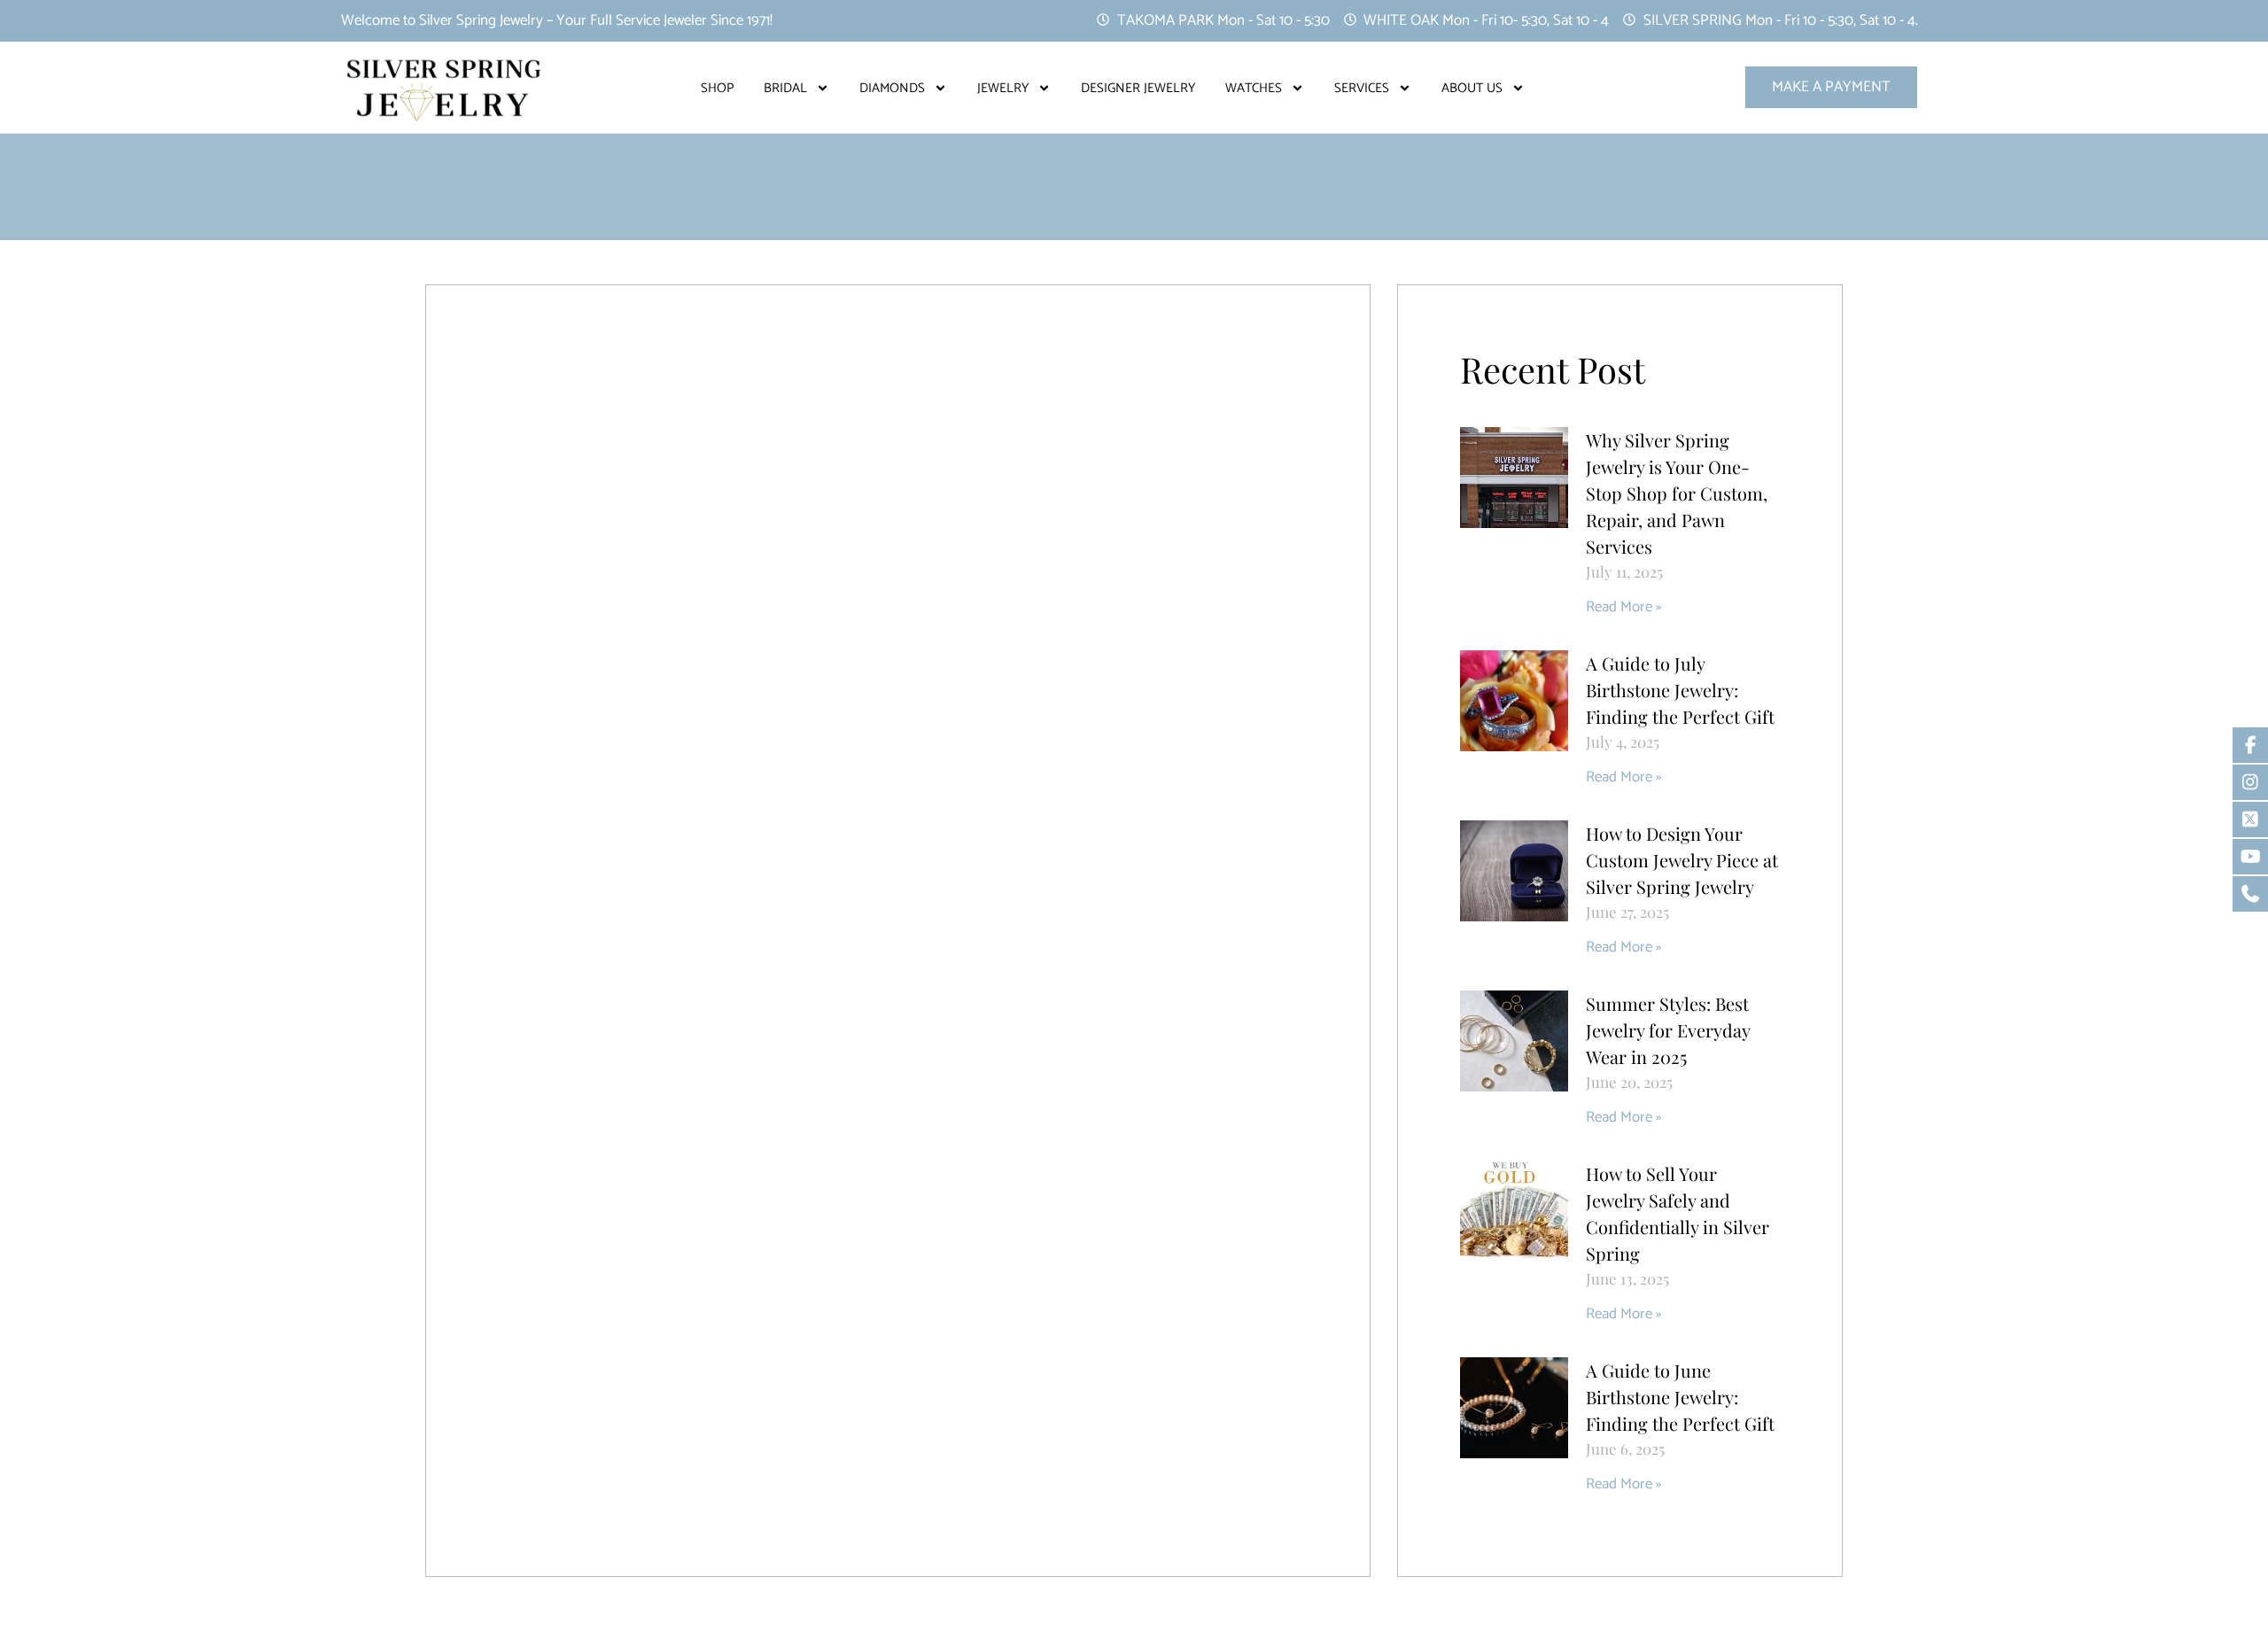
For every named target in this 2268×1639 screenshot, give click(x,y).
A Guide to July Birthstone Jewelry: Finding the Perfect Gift (1680, 690)
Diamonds (892, 88)
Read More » (1623, 607)
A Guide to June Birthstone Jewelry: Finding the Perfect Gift (1680, 1397)
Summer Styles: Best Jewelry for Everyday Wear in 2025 (1668, 1030)
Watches (1254, 88)
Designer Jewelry (1138, 88)
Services (1362, 88)
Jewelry (1003, 88)
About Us (1472, 88)
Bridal (785, 88)
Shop (717, 88)
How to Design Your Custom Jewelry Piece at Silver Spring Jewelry (1682, 860)
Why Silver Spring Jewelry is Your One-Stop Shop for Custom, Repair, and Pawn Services (1677, 493)
